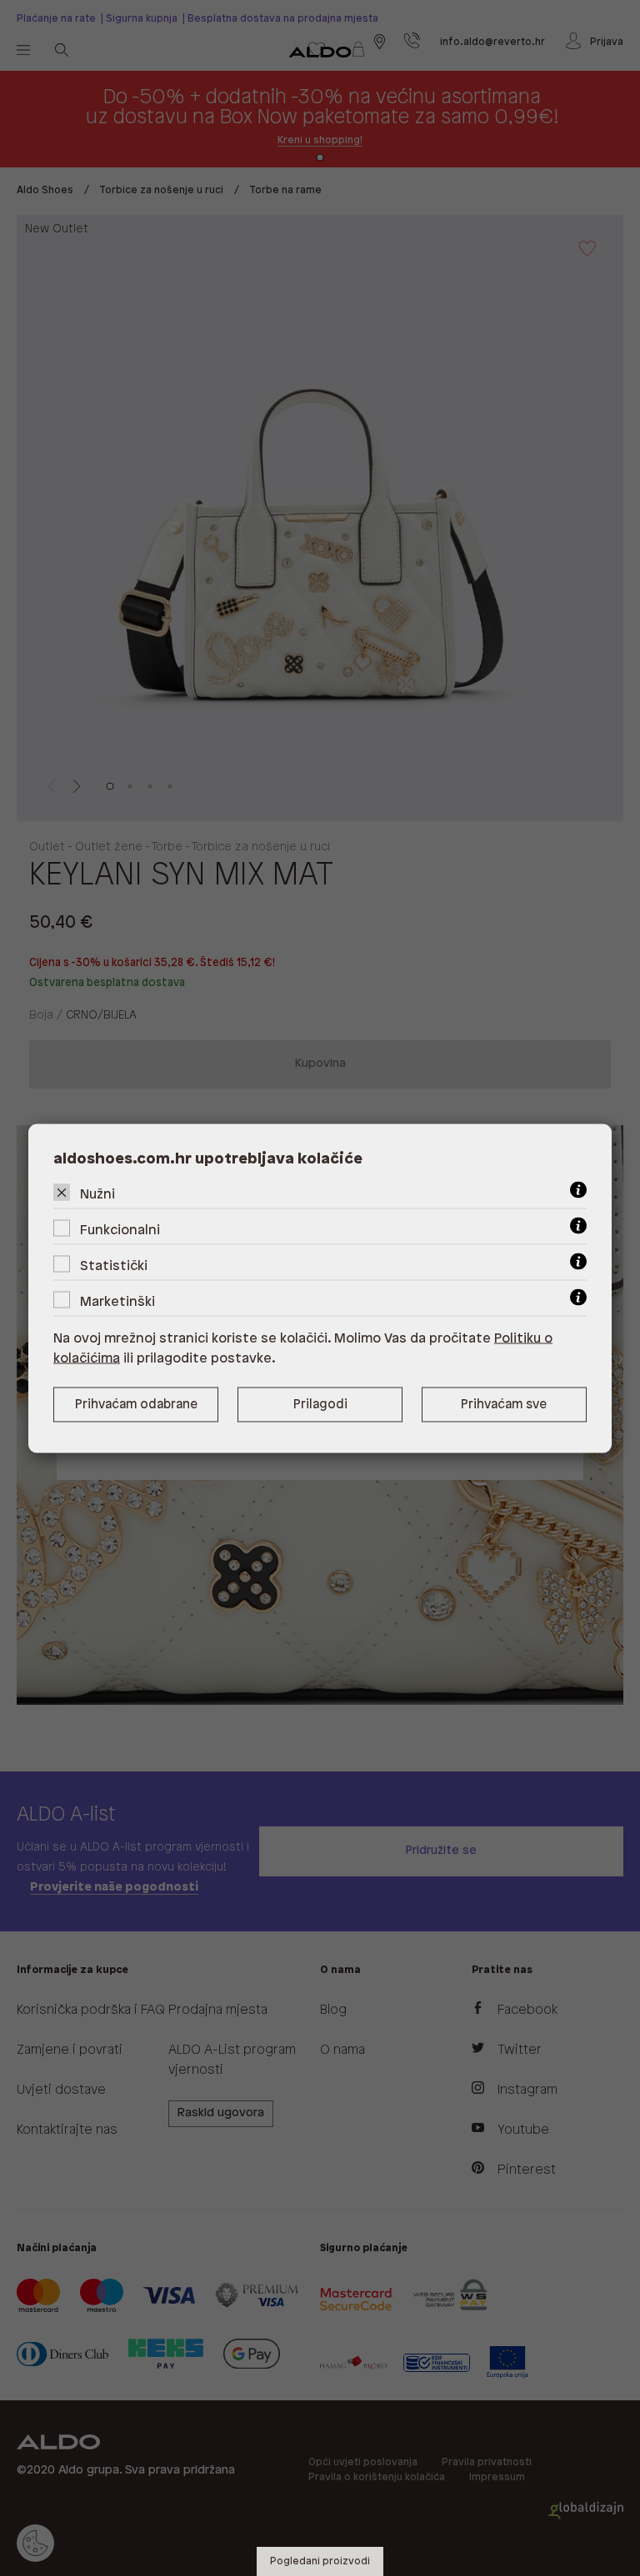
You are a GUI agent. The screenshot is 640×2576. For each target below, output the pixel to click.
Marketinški (117, 1301)
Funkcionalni (120, 1230)
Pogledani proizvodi (320, 2561)
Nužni (97, 1194)
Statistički (114, 1266)
